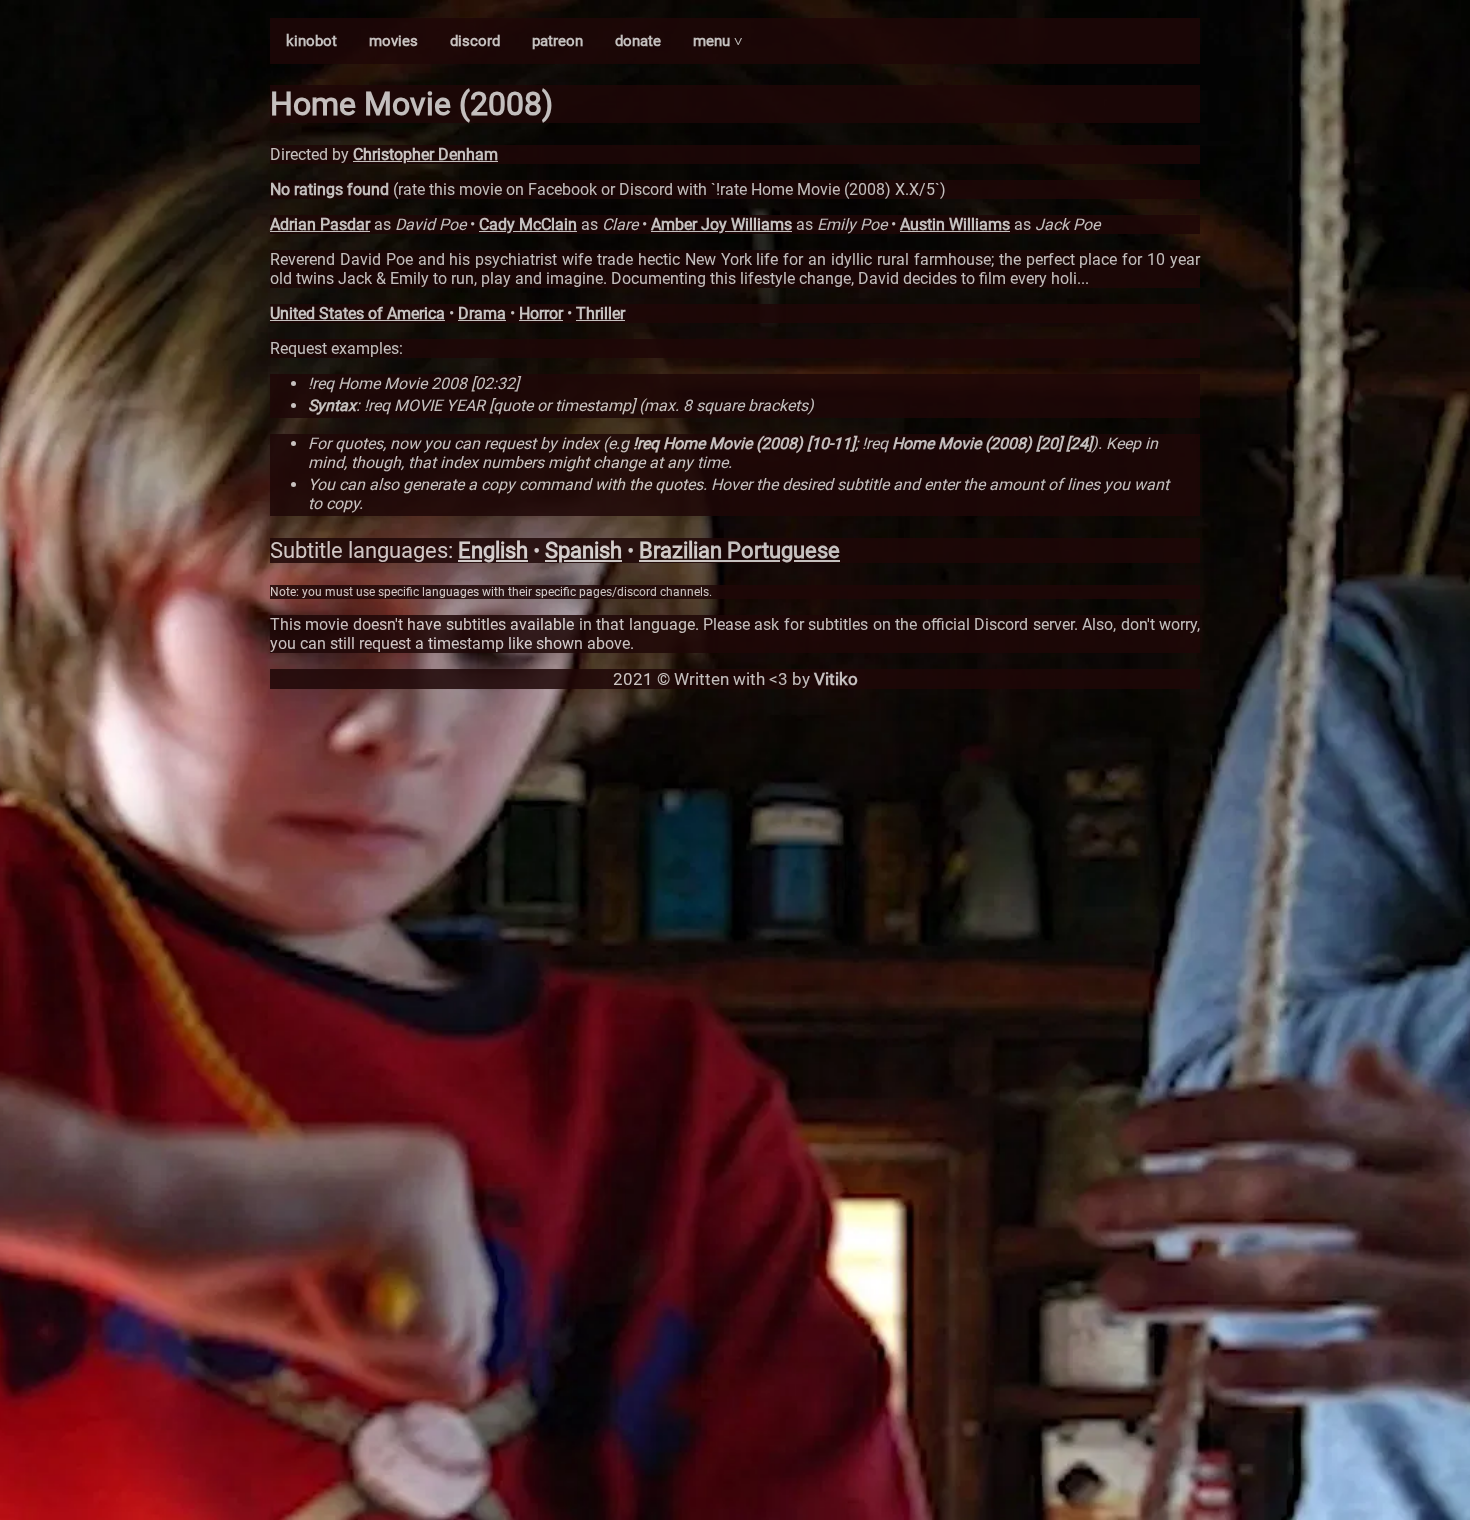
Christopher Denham (425, 154)
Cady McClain (528, 224)
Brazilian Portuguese (739, 550)
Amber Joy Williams (721, 224)
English (493, 550)
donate (638, 41)
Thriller (600, 313)
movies (393, 41)
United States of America (357, 313)
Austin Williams (955, 224)
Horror (541, 313)
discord (475, 41)
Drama (482, 313)
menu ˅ (718, 41)
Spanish (583, 550)
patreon (557, 41)
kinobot (311, 41)
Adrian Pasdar (320, 224)
